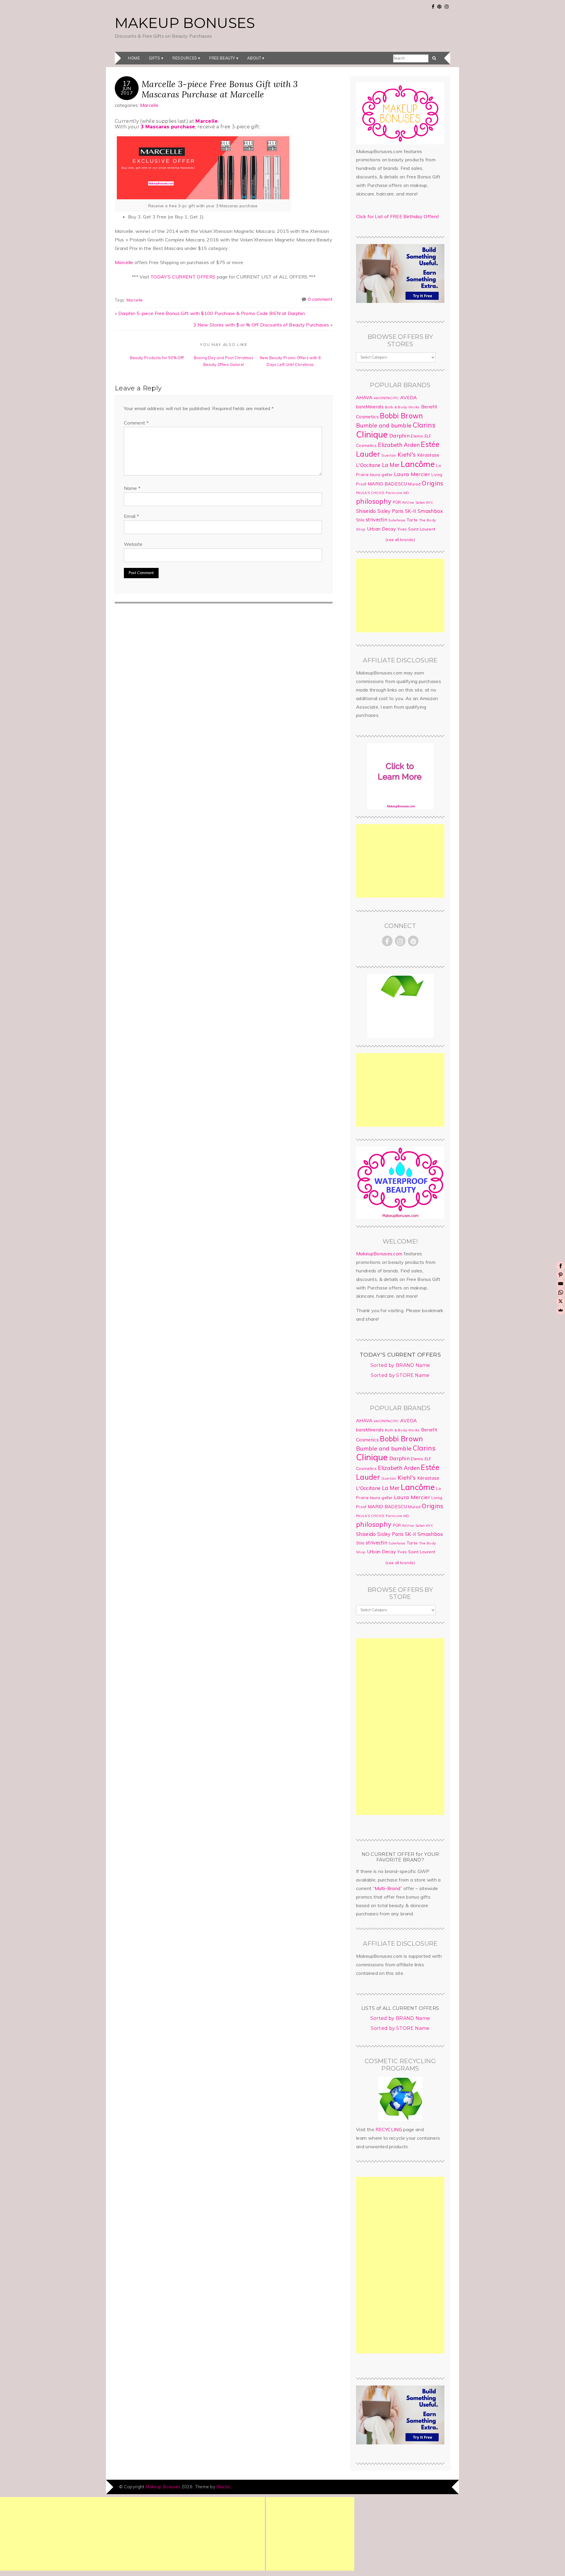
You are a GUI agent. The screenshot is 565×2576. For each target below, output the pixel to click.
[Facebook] (561, 1266)
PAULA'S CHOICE (370, 493)
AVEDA (409, 397)
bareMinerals (370, 407)
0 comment (320, 299)
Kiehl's (407, 454)
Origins (432, 483)
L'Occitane (368, 465)
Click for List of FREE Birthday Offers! (397, 216)
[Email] (561, 1284)
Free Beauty (222, 58)
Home (134, 58)
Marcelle (149, 105)
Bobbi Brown (402, 416)
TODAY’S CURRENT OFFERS (183, 277)
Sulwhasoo (397, 520)
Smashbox (430, 511)
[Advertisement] (400, 596)
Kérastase (428, 455)
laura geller (381, 475)
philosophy (374, 501)
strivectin (377, 519)
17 (127, 83)
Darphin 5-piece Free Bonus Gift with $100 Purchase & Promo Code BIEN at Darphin (212, 313)
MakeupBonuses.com (379, 1254)
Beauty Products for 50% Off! (157, 358)
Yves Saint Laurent (416, 529)
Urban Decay (382, 529)
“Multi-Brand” (388, 1888)
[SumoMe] (561, 1310)
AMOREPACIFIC (386, 398)
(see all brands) (400, 540)
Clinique (372, 434)
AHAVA (364, 397)
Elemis (417, 436)
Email (131, 516)
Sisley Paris (390, 511)
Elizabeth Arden (399, 445)
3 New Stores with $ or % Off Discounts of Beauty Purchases (261, 325)
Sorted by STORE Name (400, 1375)
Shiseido (366, 511)
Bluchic (223, 2487)
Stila (360, 520)
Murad (414, 484)
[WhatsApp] (561, 1292)
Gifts (155, 58)
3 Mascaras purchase (168, 127)
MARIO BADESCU (387, 484)
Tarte (412, 520)
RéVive (408, 502)
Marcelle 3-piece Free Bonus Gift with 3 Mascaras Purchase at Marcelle (220, 89)
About (254, 58)
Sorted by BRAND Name (400, 1365)
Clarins (424, 425)
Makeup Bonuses (185, 23)
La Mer (391, 465)
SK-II (411, 511)
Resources (185, 58)
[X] (561, 1301)
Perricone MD (398, 493)
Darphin (399, 435)
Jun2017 (127, 90)
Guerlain (389, 455)
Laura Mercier (412, 474)
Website (133, 544)
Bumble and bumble (384, 425)
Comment (136, 423)
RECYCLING (389, 2129)
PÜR (397, 502)
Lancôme (418, 464)
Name (132, 488)
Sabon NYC (424, 503)
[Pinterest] (561, 1275)
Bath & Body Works (402, 407)
